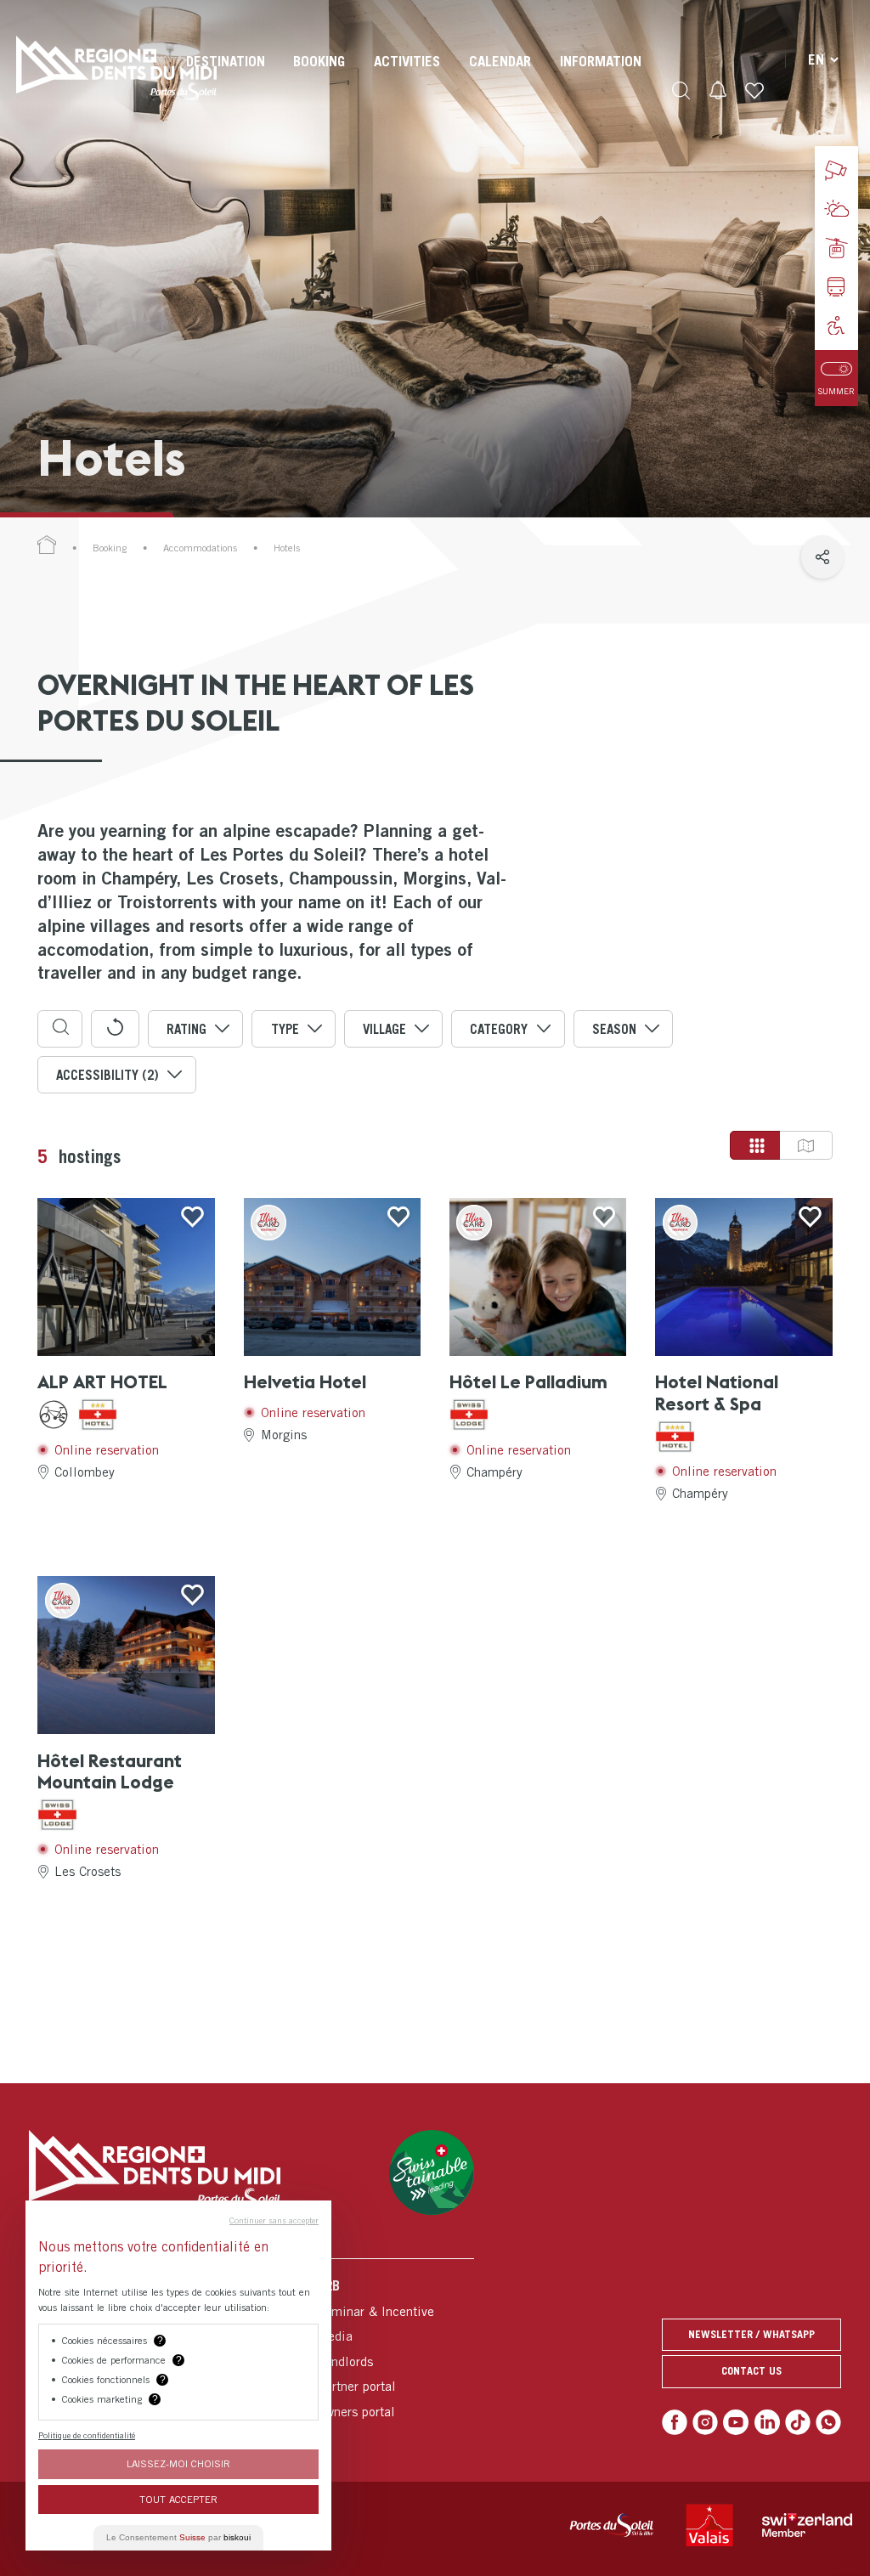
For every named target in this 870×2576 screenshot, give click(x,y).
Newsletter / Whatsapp (751, 2334)
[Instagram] (705, 2422)
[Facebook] (675, 2422)
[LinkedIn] (767, 2422)
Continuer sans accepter (274, 2220)
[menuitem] (226, 76)
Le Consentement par (178, 2537)
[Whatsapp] (828, 2422)
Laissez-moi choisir (178, 2463)
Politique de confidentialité (87, 2435)
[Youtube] (736, 2422)
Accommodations (200, 548)
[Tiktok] (798, 2422)
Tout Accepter (178, 2499)
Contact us (751, 2371)
